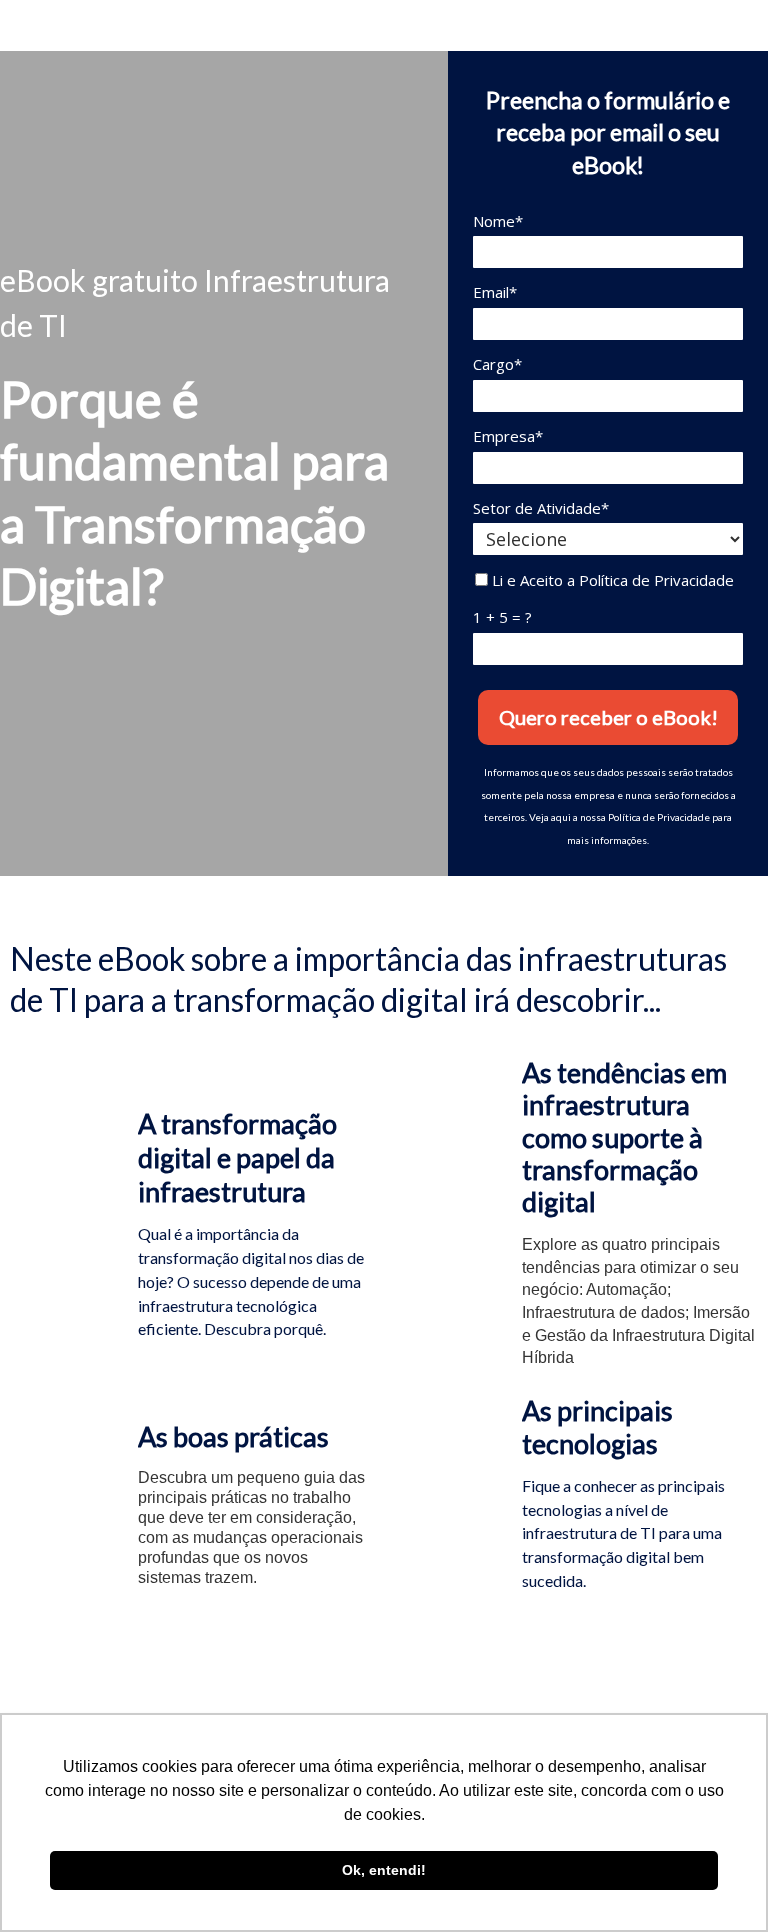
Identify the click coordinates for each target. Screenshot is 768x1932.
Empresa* (508, 436)
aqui (561, 817)
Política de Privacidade (659, 817)
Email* (495, 292)
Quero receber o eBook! (608, 717)
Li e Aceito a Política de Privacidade (611, 580)
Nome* (498, 221)
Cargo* (497, 364)
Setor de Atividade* (541, 508)
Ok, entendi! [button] (384, 1870)
